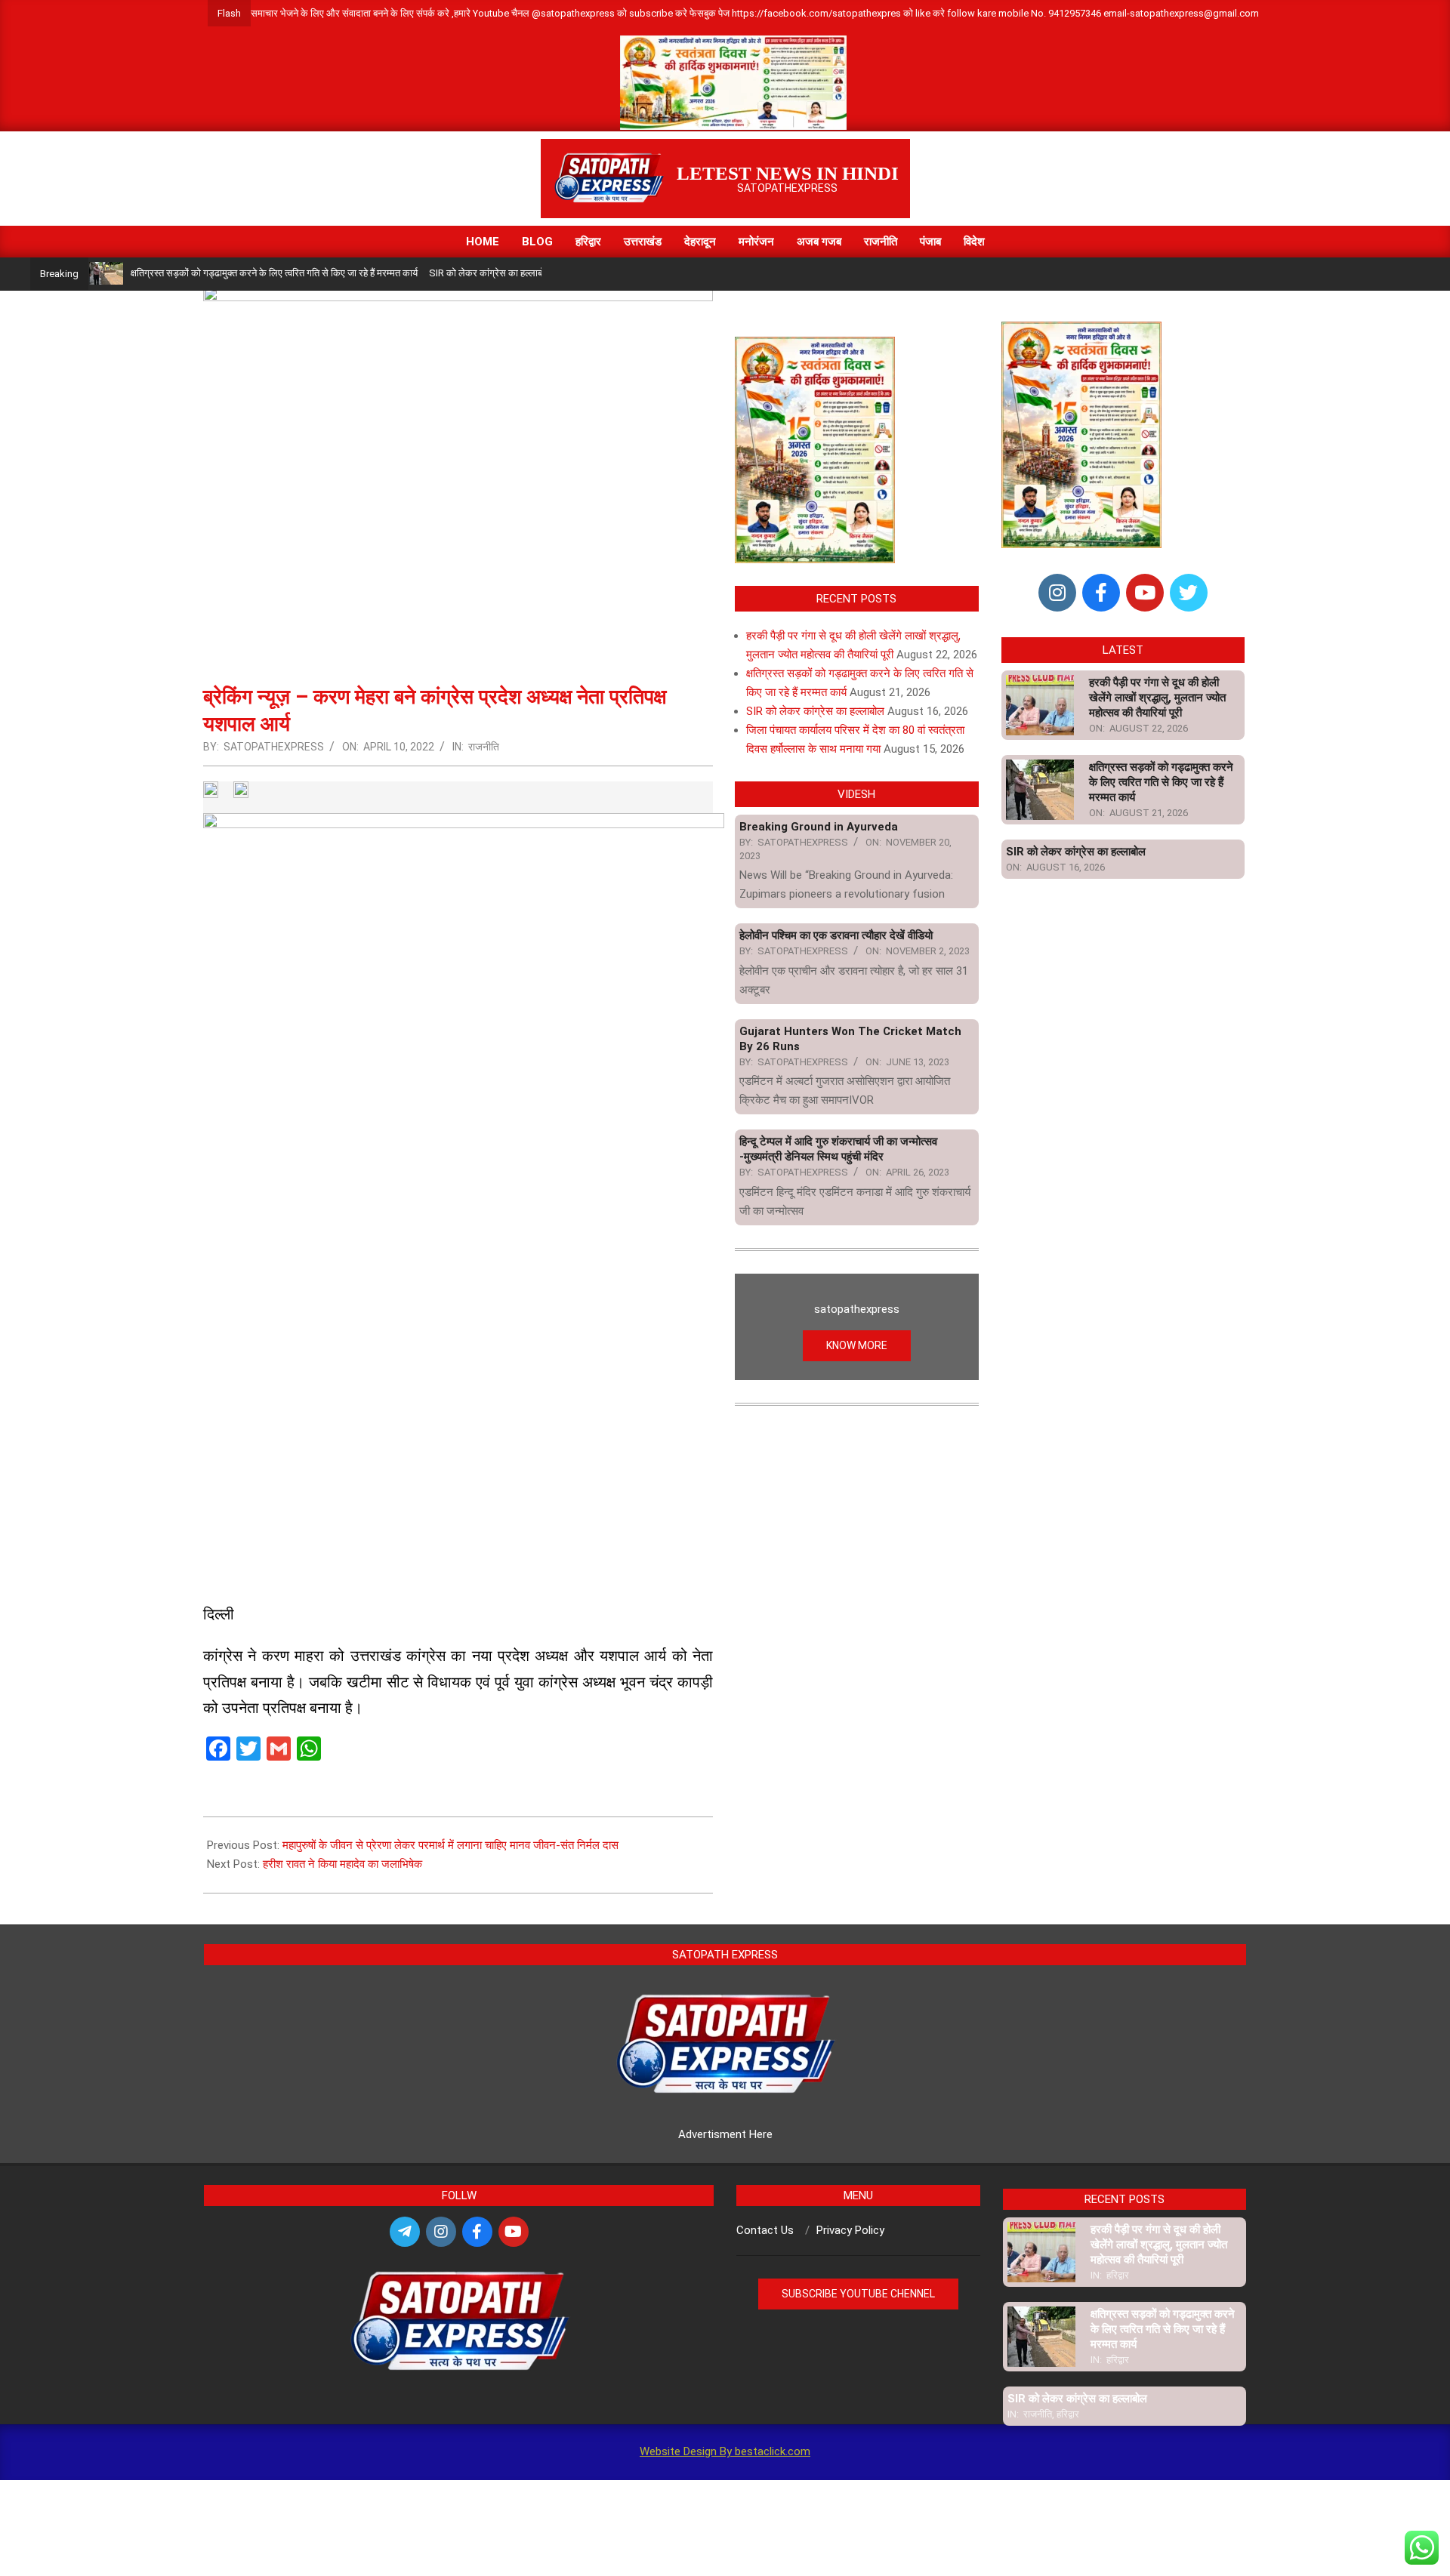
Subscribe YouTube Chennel (858, 2294)
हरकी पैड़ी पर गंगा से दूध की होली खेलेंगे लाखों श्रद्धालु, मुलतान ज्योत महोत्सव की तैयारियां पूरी (1157, 698)
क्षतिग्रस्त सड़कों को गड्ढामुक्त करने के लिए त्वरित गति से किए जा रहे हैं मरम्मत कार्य (222, 273)
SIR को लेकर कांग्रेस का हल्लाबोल (438, 273)
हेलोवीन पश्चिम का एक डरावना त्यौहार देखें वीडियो (836, 935)
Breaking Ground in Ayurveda (819, 827)
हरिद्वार (1118, 2275)
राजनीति (484, 747)
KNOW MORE (857, 1345)
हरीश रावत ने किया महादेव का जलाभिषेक (342, 1864)
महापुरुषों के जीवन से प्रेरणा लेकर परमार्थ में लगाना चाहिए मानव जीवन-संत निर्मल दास (450, 1845)
